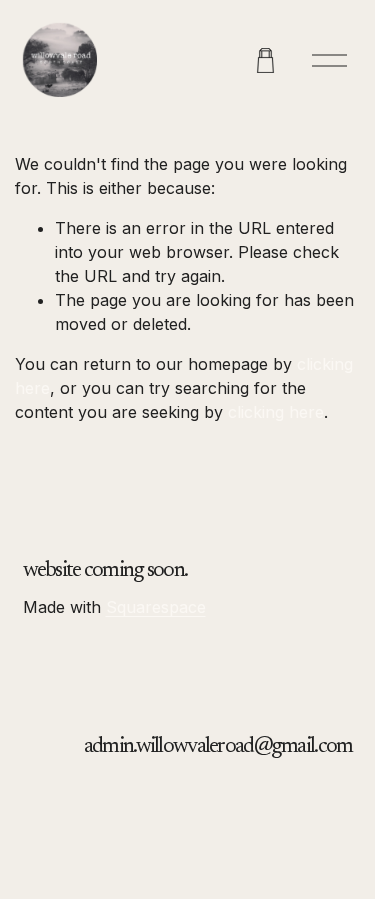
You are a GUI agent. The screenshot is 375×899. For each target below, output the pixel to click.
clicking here (276, 412)
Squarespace (156, 607)
